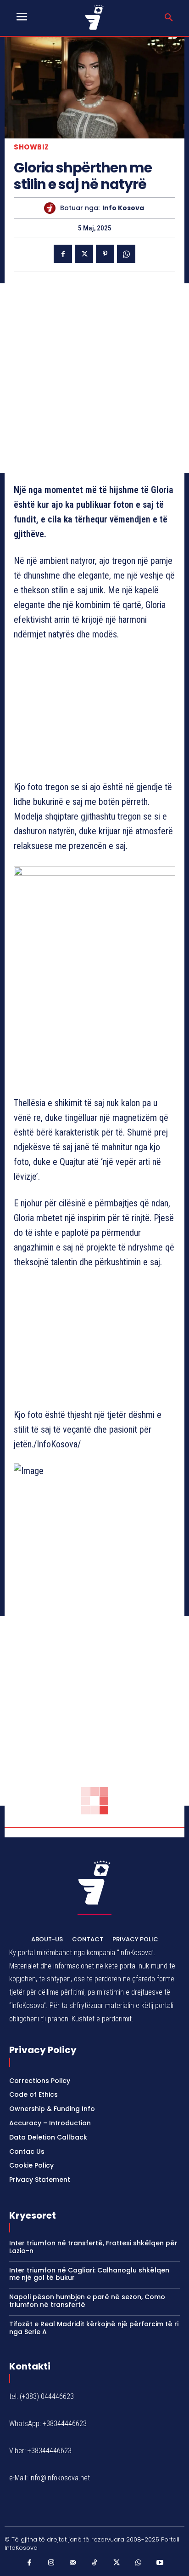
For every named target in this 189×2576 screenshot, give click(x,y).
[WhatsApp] (126, 254)
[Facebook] (63, 254)
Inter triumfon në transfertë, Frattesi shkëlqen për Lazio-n (93, 2247)
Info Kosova (123, 208)
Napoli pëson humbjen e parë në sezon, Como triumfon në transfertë (87, 2301)
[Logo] (94, 17)
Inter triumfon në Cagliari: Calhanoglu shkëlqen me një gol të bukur (89, 2274)
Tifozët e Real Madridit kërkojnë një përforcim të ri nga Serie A (94, 2328)
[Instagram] (51, 2563)
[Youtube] (160, 2563)
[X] (84, 254)
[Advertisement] (94, 378)
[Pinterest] (105, 254)
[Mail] (73, 2563)
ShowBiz (31, 147)
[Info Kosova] (52, 208)
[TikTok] (94, 2563)
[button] (169, 18)
